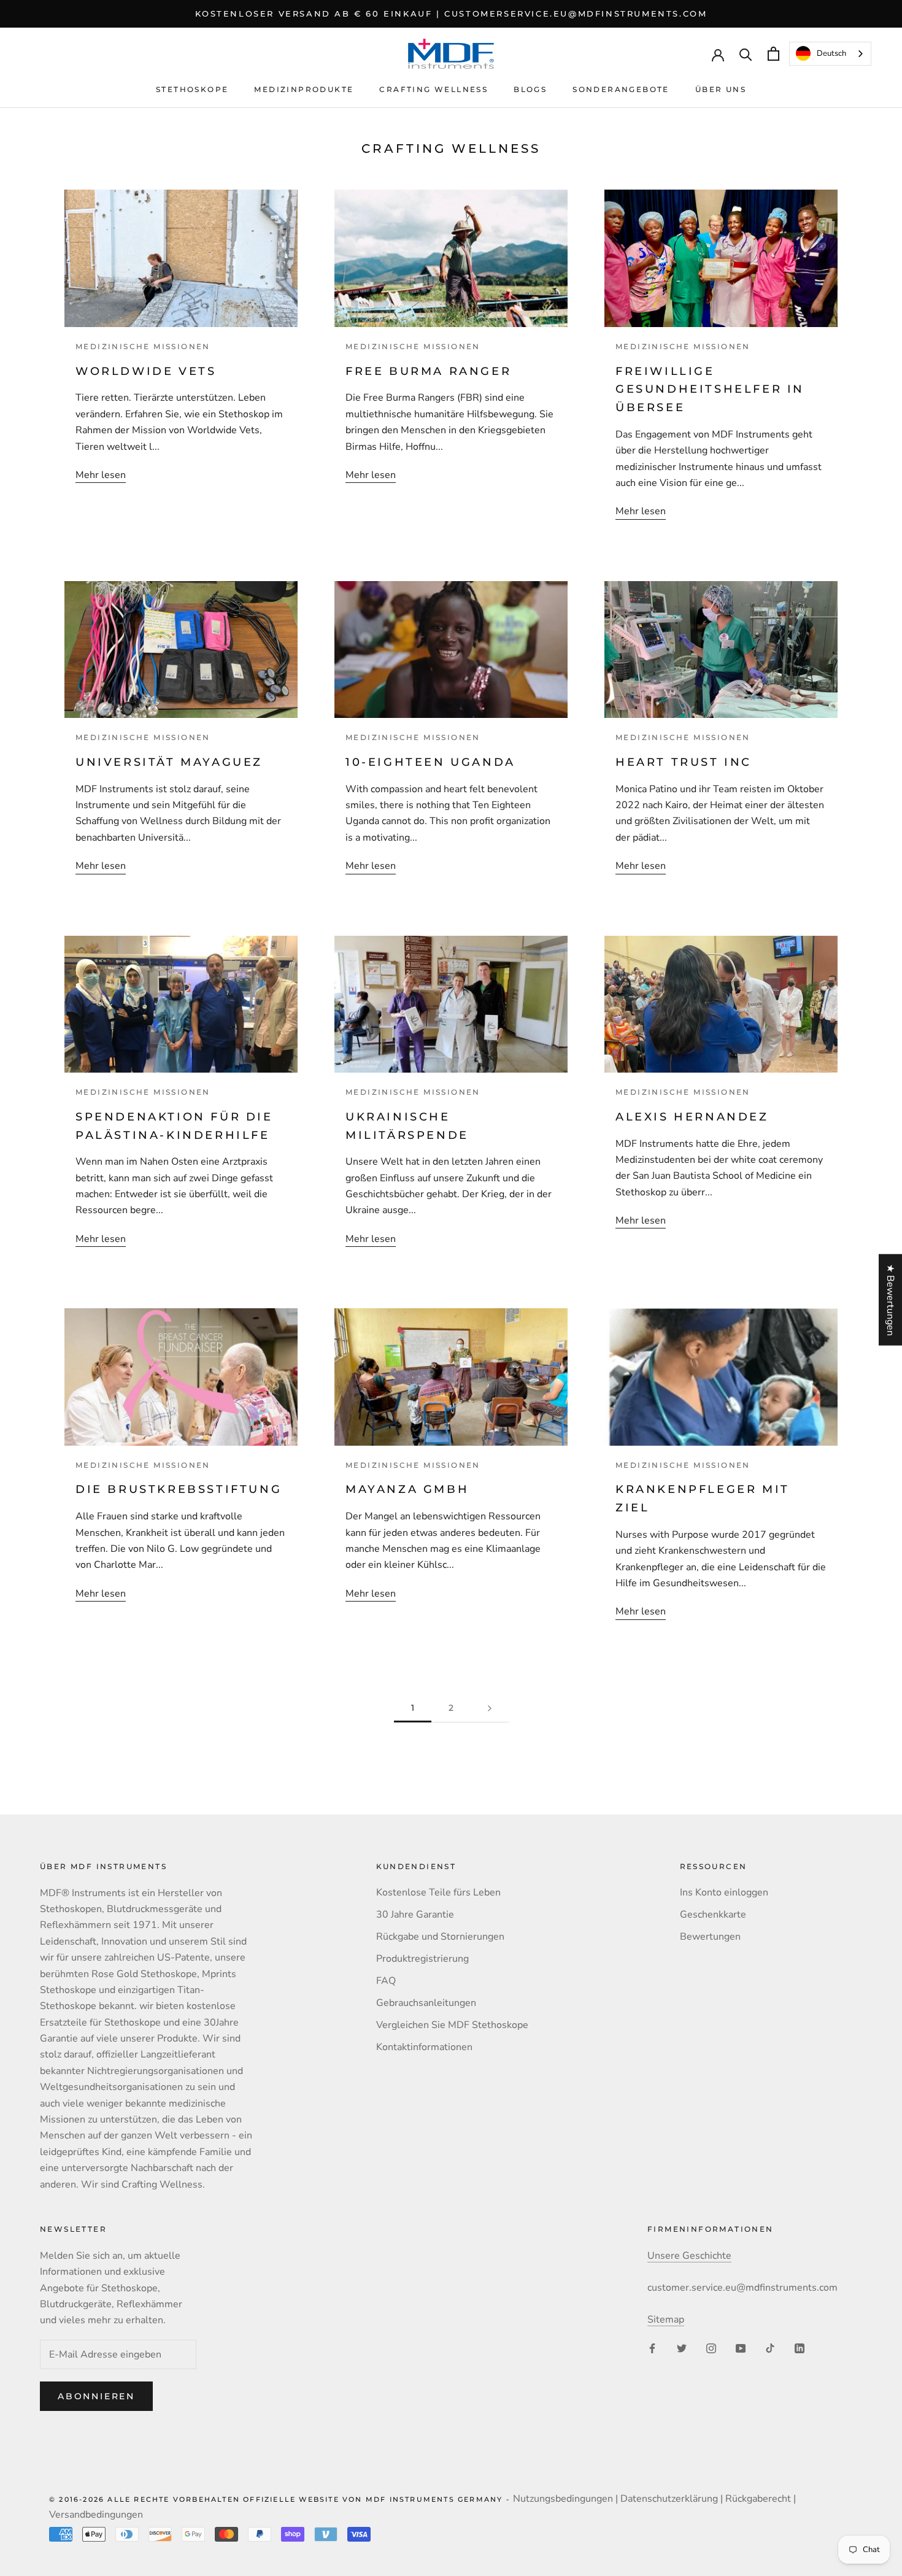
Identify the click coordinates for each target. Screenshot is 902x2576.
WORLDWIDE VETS (146, 371)
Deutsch (831, 53)
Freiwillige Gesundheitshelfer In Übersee (710, 389)
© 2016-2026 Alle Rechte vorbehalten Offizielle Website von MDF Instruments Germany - (281, 2499)
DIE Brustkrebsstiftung (179, 1489)
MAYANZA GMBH (410, 1489)
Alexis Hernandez (695, 1117)
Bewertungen (710, 1937)
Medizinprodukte (304, 89)
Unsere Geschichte (689, 2256)
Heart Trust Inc (684, 762)
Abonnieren (96, 2396)
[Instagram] (711, 2348)
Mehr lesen (101, 475)
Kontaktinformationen (424, 2047)
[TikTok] (770, 2348)
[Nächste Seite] (490, 1708)
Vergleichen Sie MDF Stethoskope (452, 2025)
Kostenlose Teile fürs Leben (438, 1892)
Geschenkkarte (713, 1915)
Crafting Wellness (434, 89)
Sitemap (666, 2320)
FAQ (386, 1981)
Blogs (530, 89)
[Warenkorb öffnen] (773, 54)
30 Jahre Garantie (415, 1915)
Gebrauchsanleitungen (426, 2003)
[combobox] (830, 54)
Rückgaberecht (758, 2499)
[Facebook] (652, 2348)
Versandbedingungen (96, 2515)
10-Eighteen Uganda (433, 762)
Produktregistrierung (422, 1959)
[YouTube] (741, 2348)
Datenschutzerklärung (669, 2499)
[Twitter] (682, 2348)
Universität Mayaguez (169, 762)
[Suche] (746, 54)
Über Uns (721, 89)
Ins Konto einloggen (724, 1892)
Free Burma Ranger (428, 371)
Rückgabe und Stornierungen (440, 1937)
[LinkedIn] (800, 2348)
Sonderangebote (621, 89)
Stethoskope (192, 89)
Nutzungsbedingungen (563, 2499)
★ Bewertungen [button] (890, 1300)
